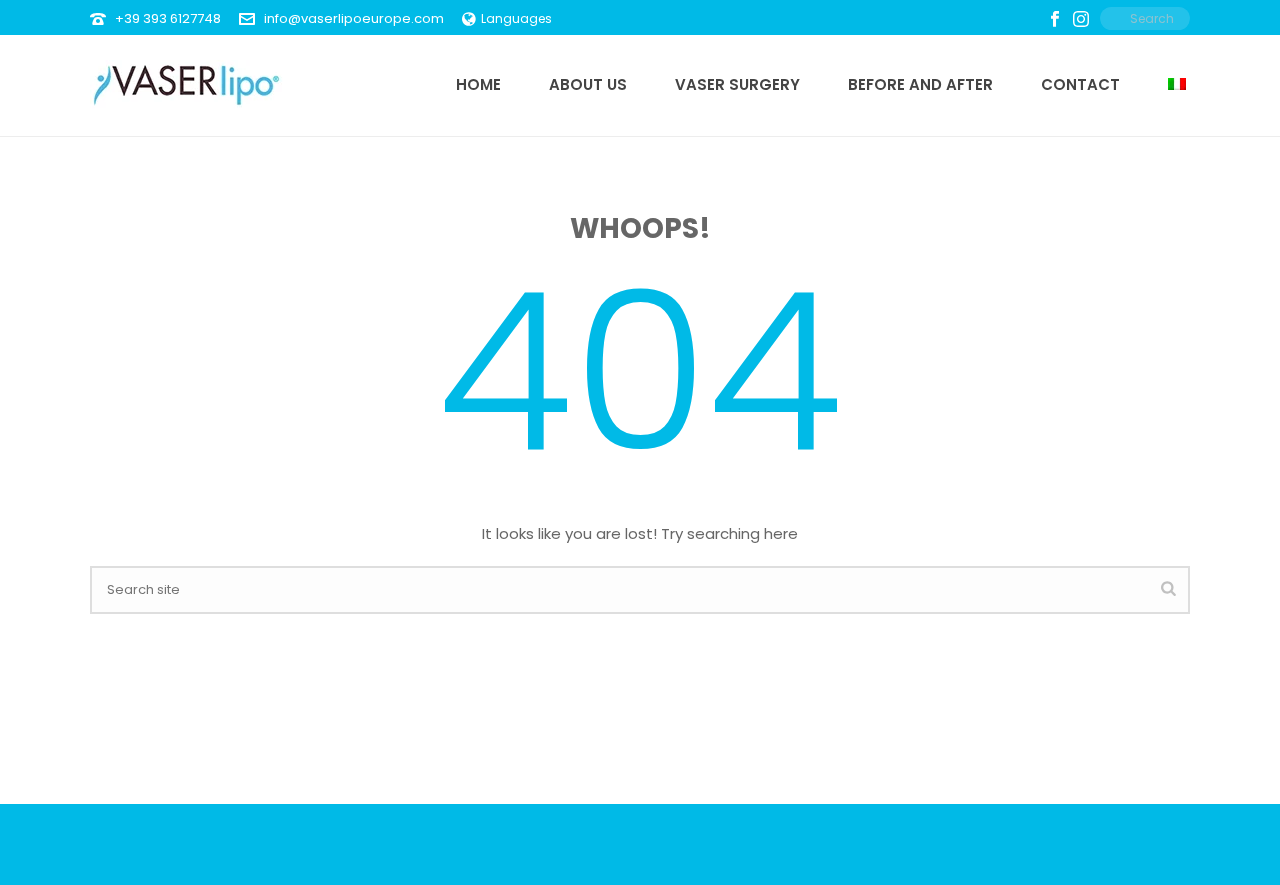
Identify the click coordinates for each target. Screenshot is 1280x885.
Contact (1080, 84)
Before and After (920, 84)
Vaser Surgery (737, 84)
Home (478, 84)
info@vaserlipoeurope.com (354, 18)
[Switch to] (1177, 84)
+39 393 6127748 (168, 18)
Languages (516, 18)
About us (588, 84)
